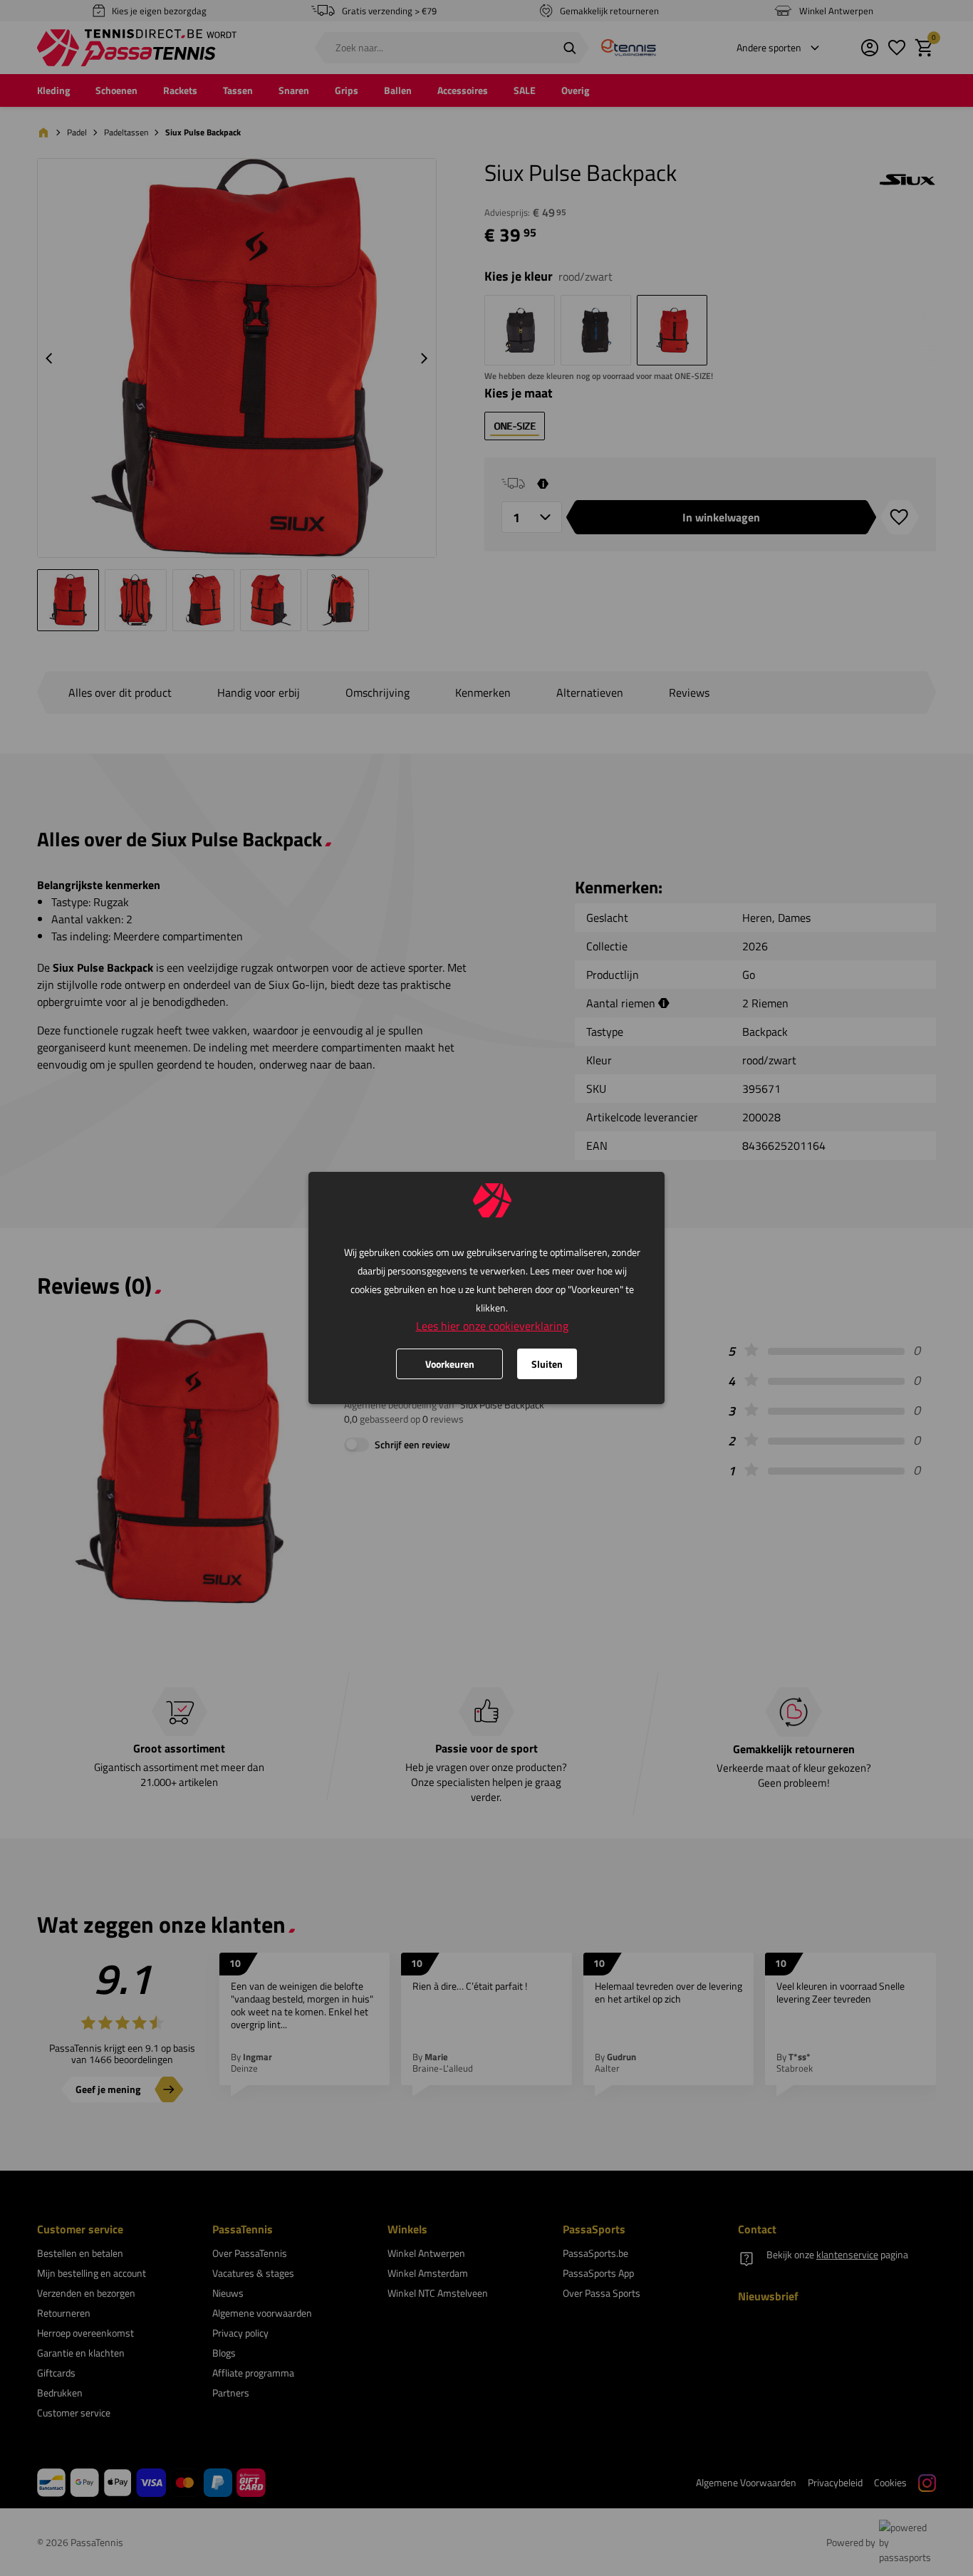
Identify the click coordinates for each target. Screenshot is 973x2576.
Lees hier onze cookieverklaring (492, 1326)
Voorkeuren (450, 1364)
